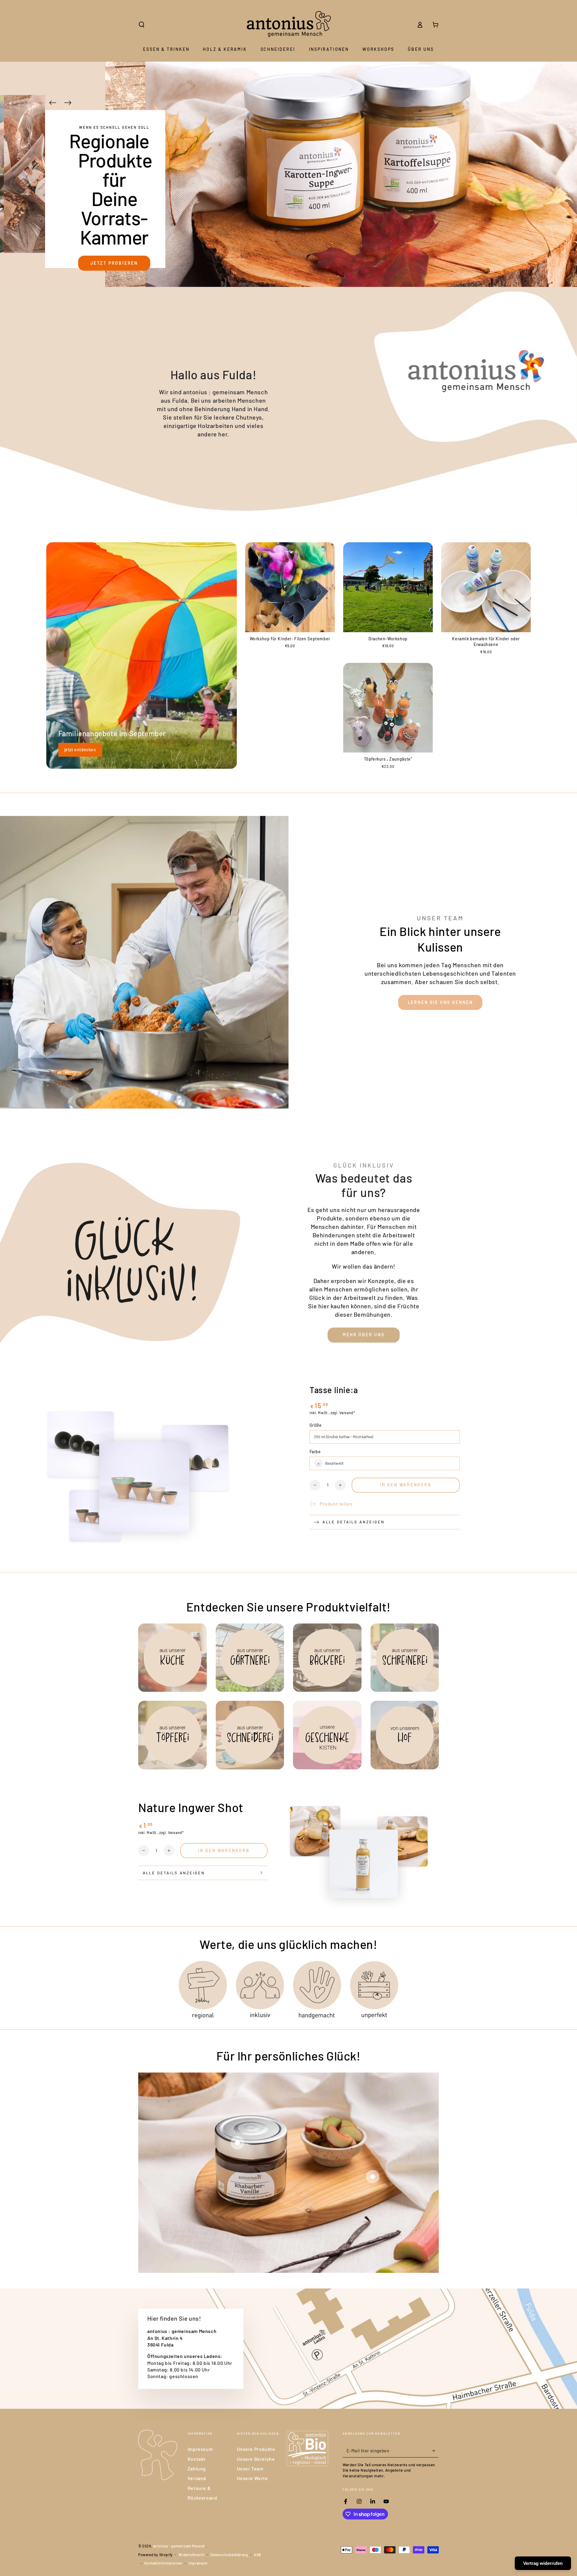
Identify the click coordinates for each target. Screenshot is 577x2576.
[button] (142, 25)
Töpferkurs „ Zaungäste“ (388, 759)
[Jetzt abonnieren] (435, 2451)
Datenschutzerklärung (229, 2555)
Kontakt (197, 2459)
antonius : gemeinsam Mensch (179, 2546)
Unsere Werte (252, 2478)
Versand (197, 2478)
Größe (316, 1425)
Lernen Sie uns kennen (440, 1002)
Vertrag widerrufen (543, 2563)
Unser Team (250, 2468)
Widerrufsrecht (191, 2555)
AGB (258, 2555)
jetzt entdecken (80, 750)
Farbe (315, 1452)
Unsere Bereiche (256, 2459)
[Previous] (53, 103)
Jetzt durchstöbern (132, 226)
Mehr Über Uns (363, 1335)
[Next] (68, 103)
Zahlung (197, 2468)
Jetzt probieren (114, 263)
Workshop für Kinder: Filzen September (290, 639)
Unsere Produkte (256, 2449)
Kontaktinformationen (163, 2563)
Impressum (200, 2449)
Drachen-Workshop (388, 639)
